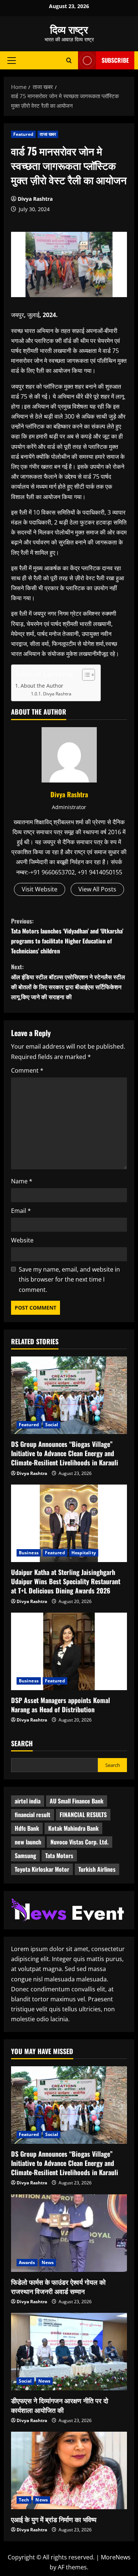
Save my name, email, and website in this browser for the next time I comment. (69, 1279)
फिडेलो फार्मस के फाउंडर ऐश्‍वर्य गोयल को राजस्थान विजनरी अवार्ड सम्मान (58, 2286)
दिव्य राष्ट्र (69, 29)
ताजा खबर (48, 134)
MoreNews (116, 2557)
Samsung (25, 1856)
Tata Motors (59, 1856)
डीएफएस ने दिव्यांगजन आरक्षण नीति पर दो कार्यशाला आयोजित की (60, 2405)
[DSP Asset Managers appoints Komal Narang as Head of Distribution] (69, 1651)
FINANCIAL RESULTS (83, 1815)
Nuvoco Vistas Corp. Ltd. (79, 1842)
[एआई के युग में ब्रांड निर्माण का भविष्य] (69, 2470)
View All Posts (97, 889)
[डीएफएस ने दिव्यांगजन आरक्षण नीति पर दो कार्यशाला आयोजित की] (69, 2352)
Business (29, 1553)
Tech (24, 2500)
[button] (12, 60)
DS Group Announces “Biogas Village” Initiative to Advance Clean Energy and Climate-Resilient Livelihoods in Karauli (65, 1453)
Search (22, 1743)
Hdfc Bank (27, 1828)
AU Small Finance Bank (77, 1801)
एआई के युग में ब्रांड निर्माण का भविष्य (54, 2519)
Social (52, 1425)
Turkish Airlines (97, 1869)
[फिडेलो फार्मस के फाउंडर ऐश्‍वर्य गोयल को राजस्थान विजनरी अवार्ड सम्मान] (69, 2233)
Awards (27, 2262)
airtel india (28, 1801)
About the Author (42, 686)
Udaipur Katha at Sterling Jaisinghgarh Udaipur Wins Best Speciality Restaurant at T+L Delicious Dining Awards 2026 (66, 1581)
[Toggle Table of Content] (85, 675)
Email (21, 1211)
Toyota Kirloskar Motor (42, 1869)
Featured (23, 134)
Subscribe (115, 60)
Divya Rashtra (35, 199)
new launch (28, 1842)
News (48, 2262)
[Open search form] (69, 60)
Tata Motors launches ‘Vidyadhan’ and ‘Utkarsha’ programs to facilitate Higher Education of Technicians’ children (67, 936)
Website (22, 1240)
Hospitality (84, 1553)
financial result (33, 1815)
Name (22, 1181)
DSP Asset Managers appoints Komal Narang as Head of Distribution (61, 1705)
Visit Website (40, 889)
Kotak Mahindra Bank (73, 1828)
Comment (27, 1070)
